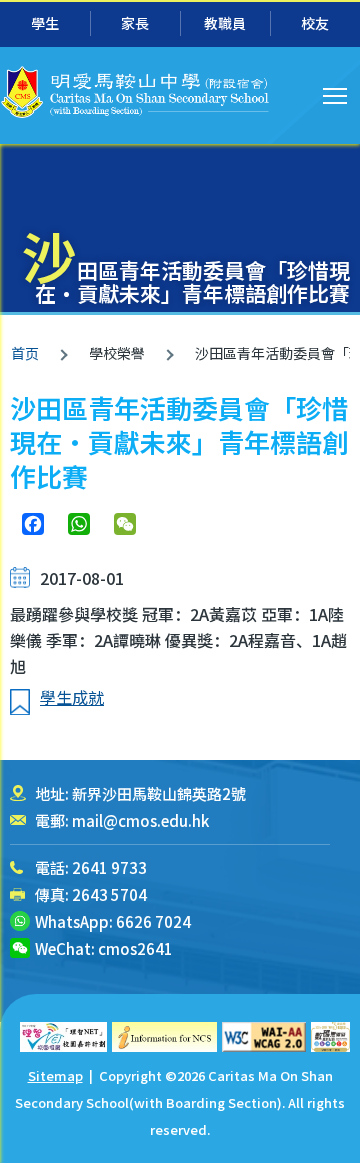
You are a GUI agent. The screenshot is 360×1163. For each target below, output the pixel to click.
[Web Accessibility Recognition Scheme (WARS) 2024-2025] (330, 1037)
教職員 (225, 23)
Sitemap (55, 1075)
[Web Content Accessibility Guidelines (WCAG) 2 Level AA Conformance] (264, 1037)
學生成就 (72, 697)
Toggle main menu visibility (335, 94)
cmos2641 (135, 948)
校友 (315, 23)
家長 (135, 23)
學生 (45, 23)
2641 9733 (109, 867)
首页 (25, 353)
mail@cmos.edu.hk (140, 820)
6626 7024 (153, 921)
